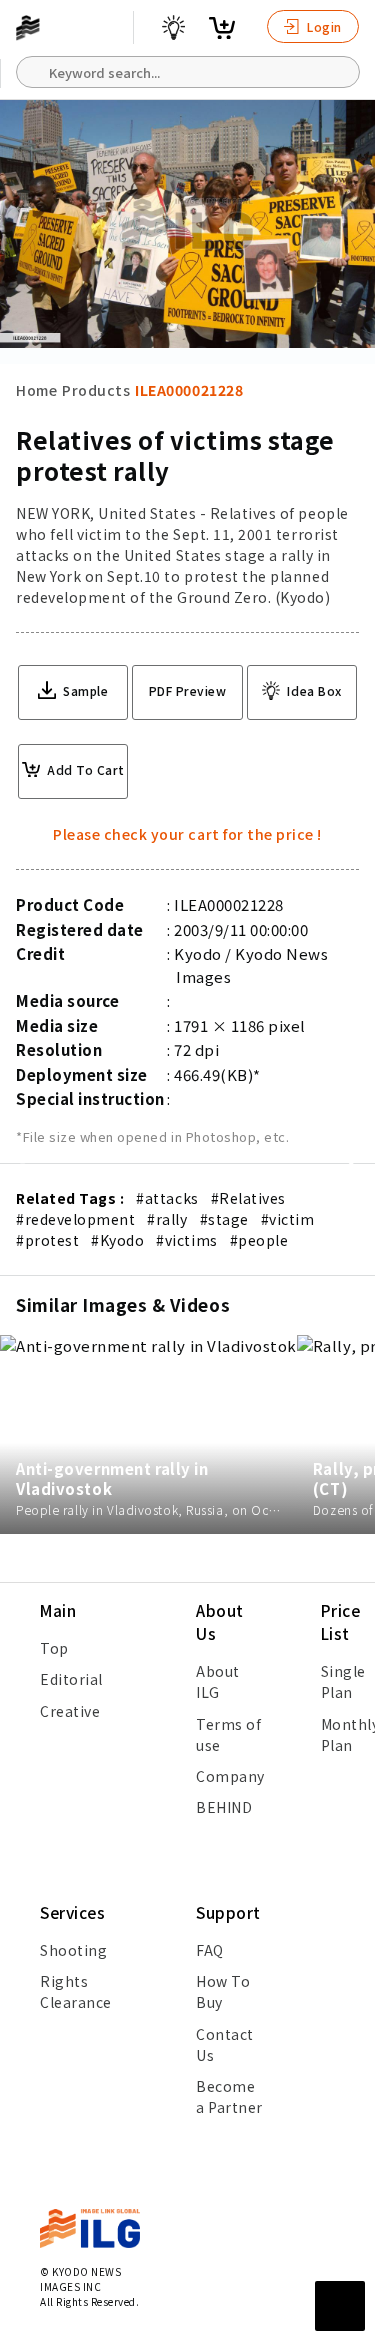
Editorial (71, 1679)
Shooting (73, 1950)
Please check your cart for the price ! (187, 834)
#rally (167, 1219)
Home (36, 390)
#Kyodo (117, 1240)
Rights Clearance (76, 1991)
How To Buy (223, 1991)
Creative (70, 1711)
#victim (288, 1219)
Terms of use (228, 1734)
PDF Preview (188, 690)
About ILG (218, 1681)
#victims (186, 1240)
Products (96, 390)
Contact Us (225, 2044)
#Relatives (248, 1198)
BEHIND (224, 1807)
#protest (47, 1240)
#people (259, 1240)
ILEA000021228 (189, 390)
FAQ (210, 1950)
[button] (349, 1171)
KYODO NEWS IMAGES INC (80, 2279)
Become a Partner (229, 2096)
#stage (224, 1219)
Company (230, 1776)
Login (323, 26)
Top (54, 1648)
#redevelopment (75, 1219)
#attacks (167, 1198)
